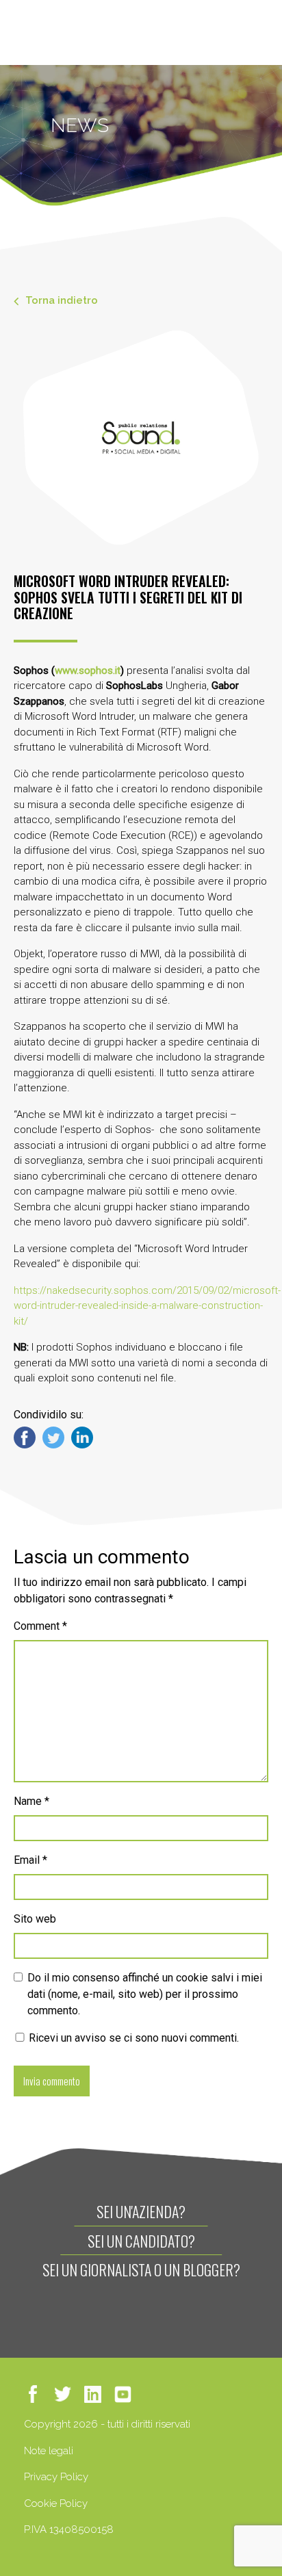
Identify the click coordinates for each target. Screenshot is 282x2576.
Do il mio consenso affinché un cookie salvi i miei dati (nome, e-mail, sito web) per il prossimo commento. (145, 1994)
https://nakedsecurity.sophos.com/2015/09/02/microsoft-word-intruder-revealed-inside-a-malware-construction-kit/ (147, 1306)
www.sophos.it (88, 671)
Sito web (35, 1919)
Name (31, 1801)
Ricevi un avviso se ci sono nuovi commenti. (132, 2038)
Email (30, 1860)
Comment (40, 1626)
